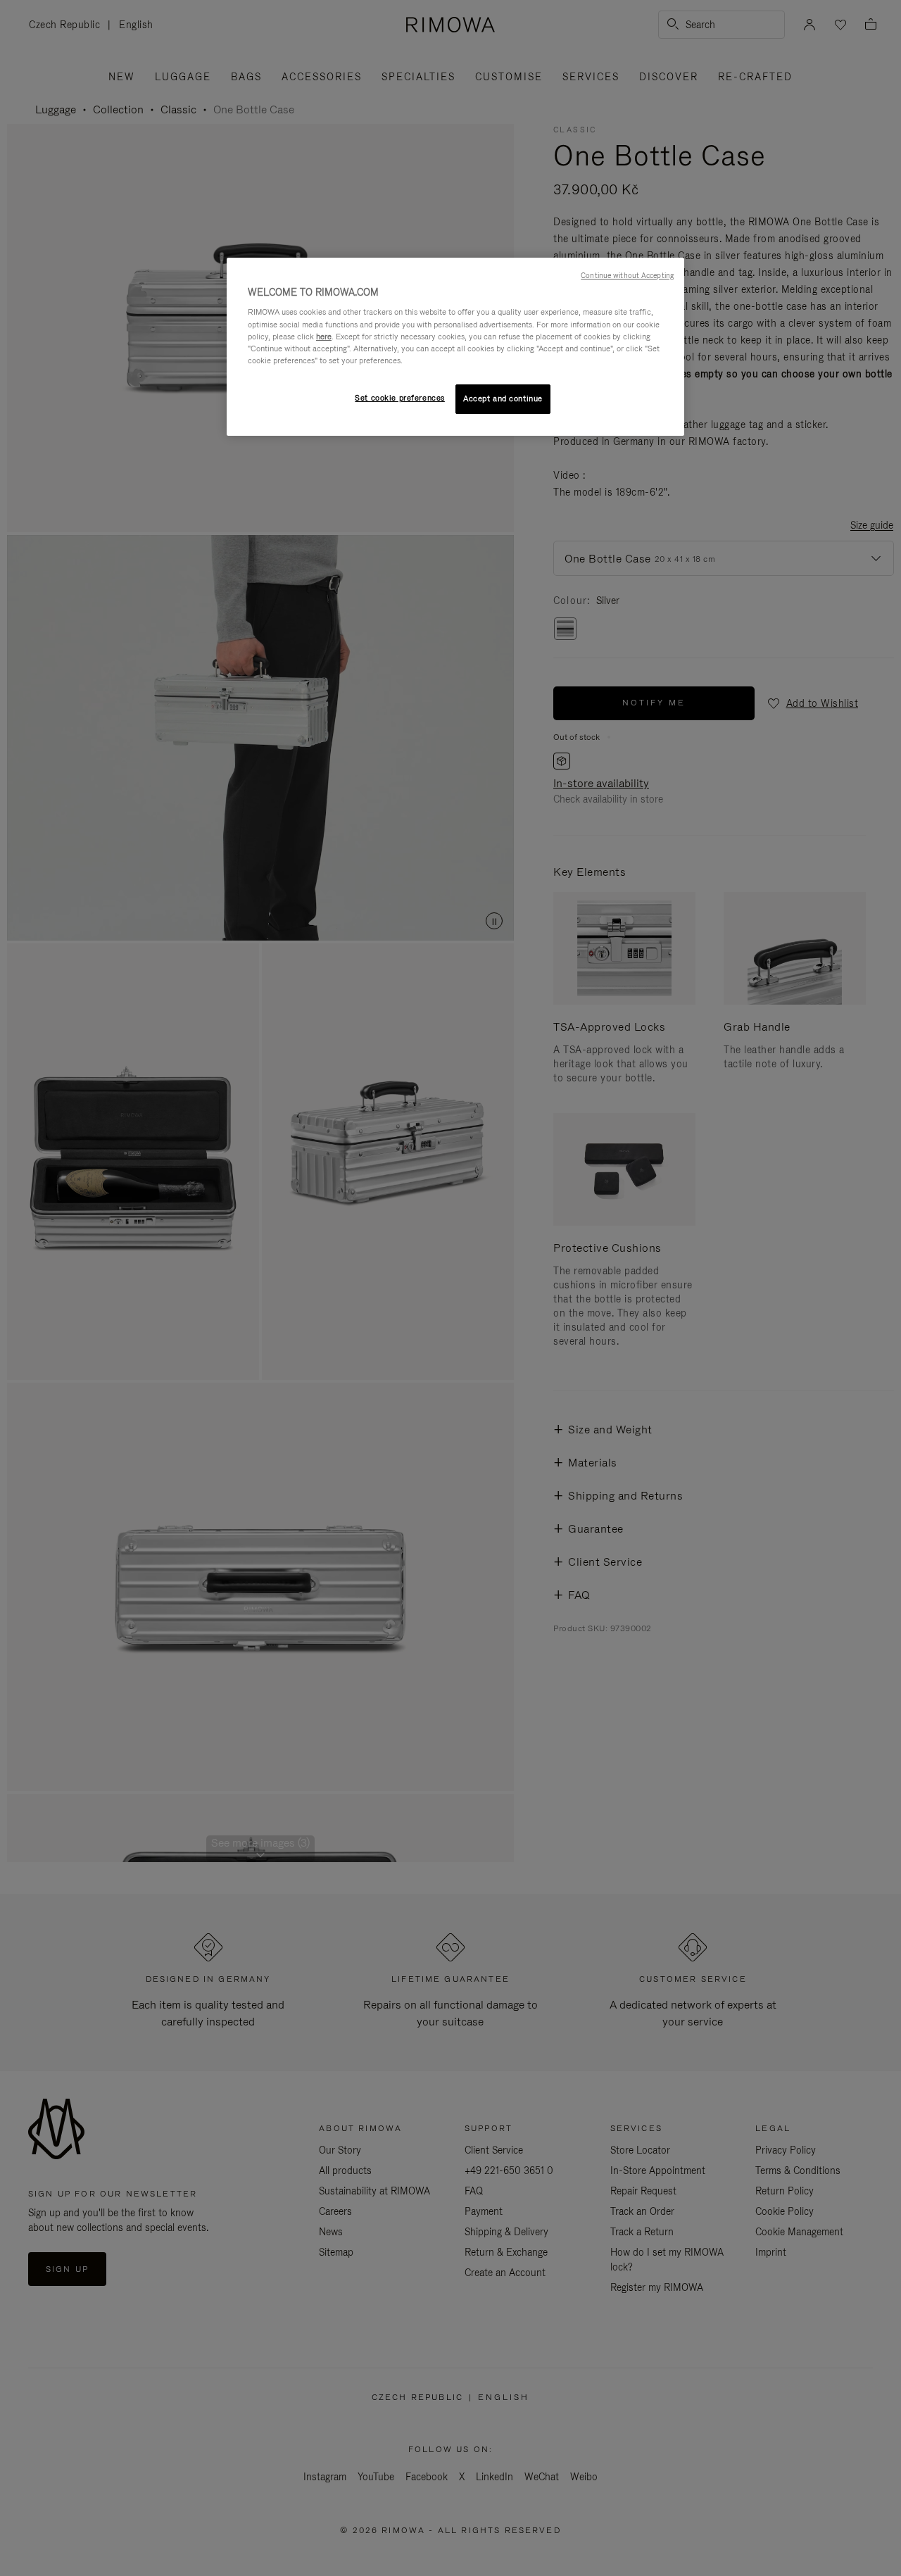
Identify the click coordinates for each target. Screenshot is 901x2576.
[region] (455, 347)
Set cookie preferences (400, 398)
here (324, 337)
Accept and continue (503, 398)
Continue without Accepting (627, 275)
